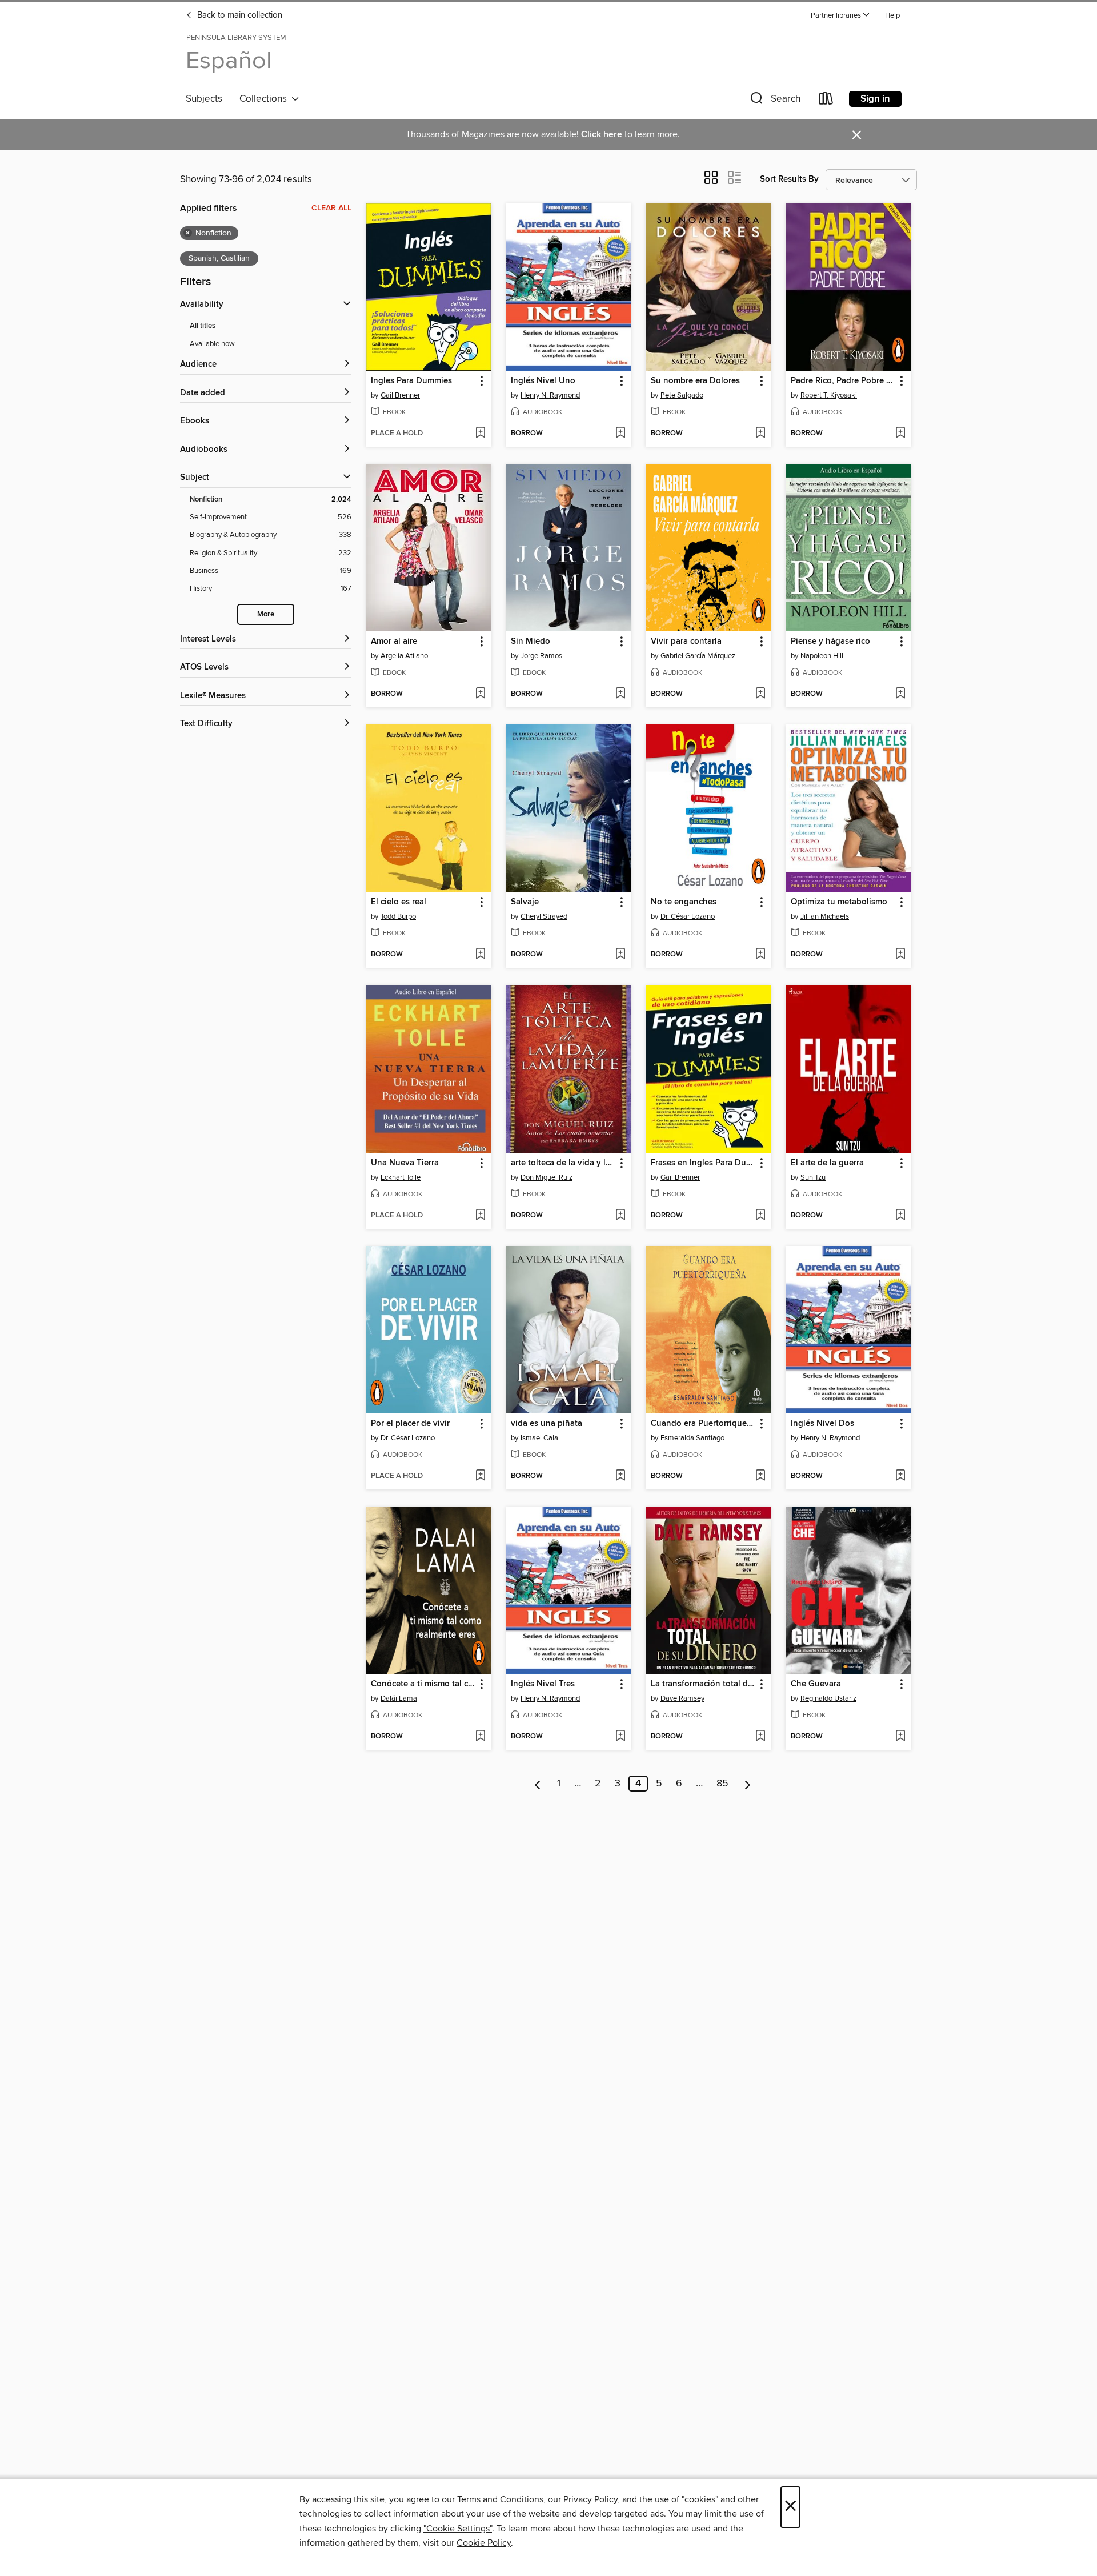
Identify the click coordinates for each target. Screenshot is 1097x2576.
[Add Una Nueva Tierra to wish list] (480, 1216)
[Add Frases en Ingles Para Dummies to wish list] (760, 1216)
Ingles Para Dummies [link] (411, 381)
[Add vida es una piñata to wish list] (620, 1476)
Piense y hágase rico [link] (830, 642)
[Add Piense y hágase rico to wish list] (900, 694)
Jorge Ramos (541, 656)
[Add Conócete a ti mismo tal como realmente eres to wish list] (480, 1737)
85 (722, 1784)
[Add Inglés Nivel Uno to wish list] (620, 434)
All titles (203, 326)
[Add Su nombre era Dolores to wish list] (760, 434)
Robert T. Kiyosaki (829, 395)
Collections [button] (265, 99)
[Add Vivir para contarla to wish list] (760, 694)
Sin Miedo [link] (531, 642)
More (266, 614)
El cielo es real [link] (399, 902)
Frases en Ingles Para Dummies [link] (703, 1163)
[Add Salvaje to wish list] (620, 955)
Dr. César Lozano (688, 916)
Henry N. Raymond (550, 395)
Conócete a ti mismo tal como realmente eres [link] (423, 1684)
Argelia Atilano (404, 656)
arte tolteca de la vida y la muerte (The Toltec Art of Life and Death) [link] (563, 1163)
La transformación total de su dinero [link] (703, 1684)
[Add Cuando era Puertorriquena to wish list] (760, 1476)
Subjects (204, 99)
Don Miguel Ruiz (547, 1177)
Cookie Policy (484, 2543)
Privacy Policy (590, 2499)
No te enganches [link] (684, 902)
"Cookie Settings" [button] (458, 2529)
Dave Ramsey (682, 1698)
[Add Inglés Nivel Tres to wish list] (620, 1737)
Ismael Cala (539, 1438)
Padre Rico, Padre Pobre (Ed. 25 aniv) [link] (843, 381)
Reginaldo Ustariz (828, 1698)
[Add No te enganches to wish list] (760, 955)
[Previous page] (538, 1784)
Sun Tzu (813, 1177)
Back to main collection (239, 15)
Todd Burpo (398, 916)
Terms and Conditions (500, 2499)
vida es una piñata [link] (547, 1424)
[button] (840, 16)
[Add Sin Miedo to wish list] (620, 694)
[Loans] (826, 101)
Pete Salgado (682, 395)
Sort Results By (789, 179)
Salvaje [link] (525, 902)
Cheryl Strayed (544, 916)
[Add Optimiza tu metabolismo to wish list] (900, 955)
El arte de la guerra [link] (827, 1163)
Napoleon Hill (822, 656)
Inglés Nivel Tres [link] (543, 1684)
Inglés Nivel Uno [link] (543, 381)
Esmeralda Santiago (692, 1438)
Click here (602, 135)
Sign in (875, 99)
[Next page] (748, 1784)
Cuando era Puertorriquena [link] (703, 1424)
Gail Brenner (400, 395)
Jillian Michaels (825, 916)
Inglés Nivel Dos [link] (822, 1424)
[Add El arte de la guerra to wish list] (900, 1216)
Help (892, 16)
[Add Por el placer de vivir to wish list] (480, 1476)
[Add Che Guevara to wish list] (900, 1737)
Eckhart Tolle (401, 1177)
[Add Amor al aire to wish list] (480, 694)
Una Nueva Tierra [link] (405, 1163)
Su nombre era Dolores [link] (695, 381)
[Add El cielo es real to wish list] (480, 955)
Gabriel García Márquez (698, 656)
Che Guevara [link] (816, 1684)
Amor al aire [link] (394, 642)
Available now (212, 344)
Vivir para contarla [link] (686, 642)
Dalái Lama (399, 1698)
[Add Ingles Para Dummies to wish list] (480, 434)
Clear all (331, 208)
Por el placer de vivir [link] (410, 1424)
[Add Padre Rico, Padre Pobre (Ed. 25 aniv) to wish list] (900, 434)
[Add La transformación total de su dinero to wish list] (760, 1737)
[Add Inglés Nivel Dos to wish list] (900, 1476)
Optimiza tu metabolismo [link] (839, 902)
